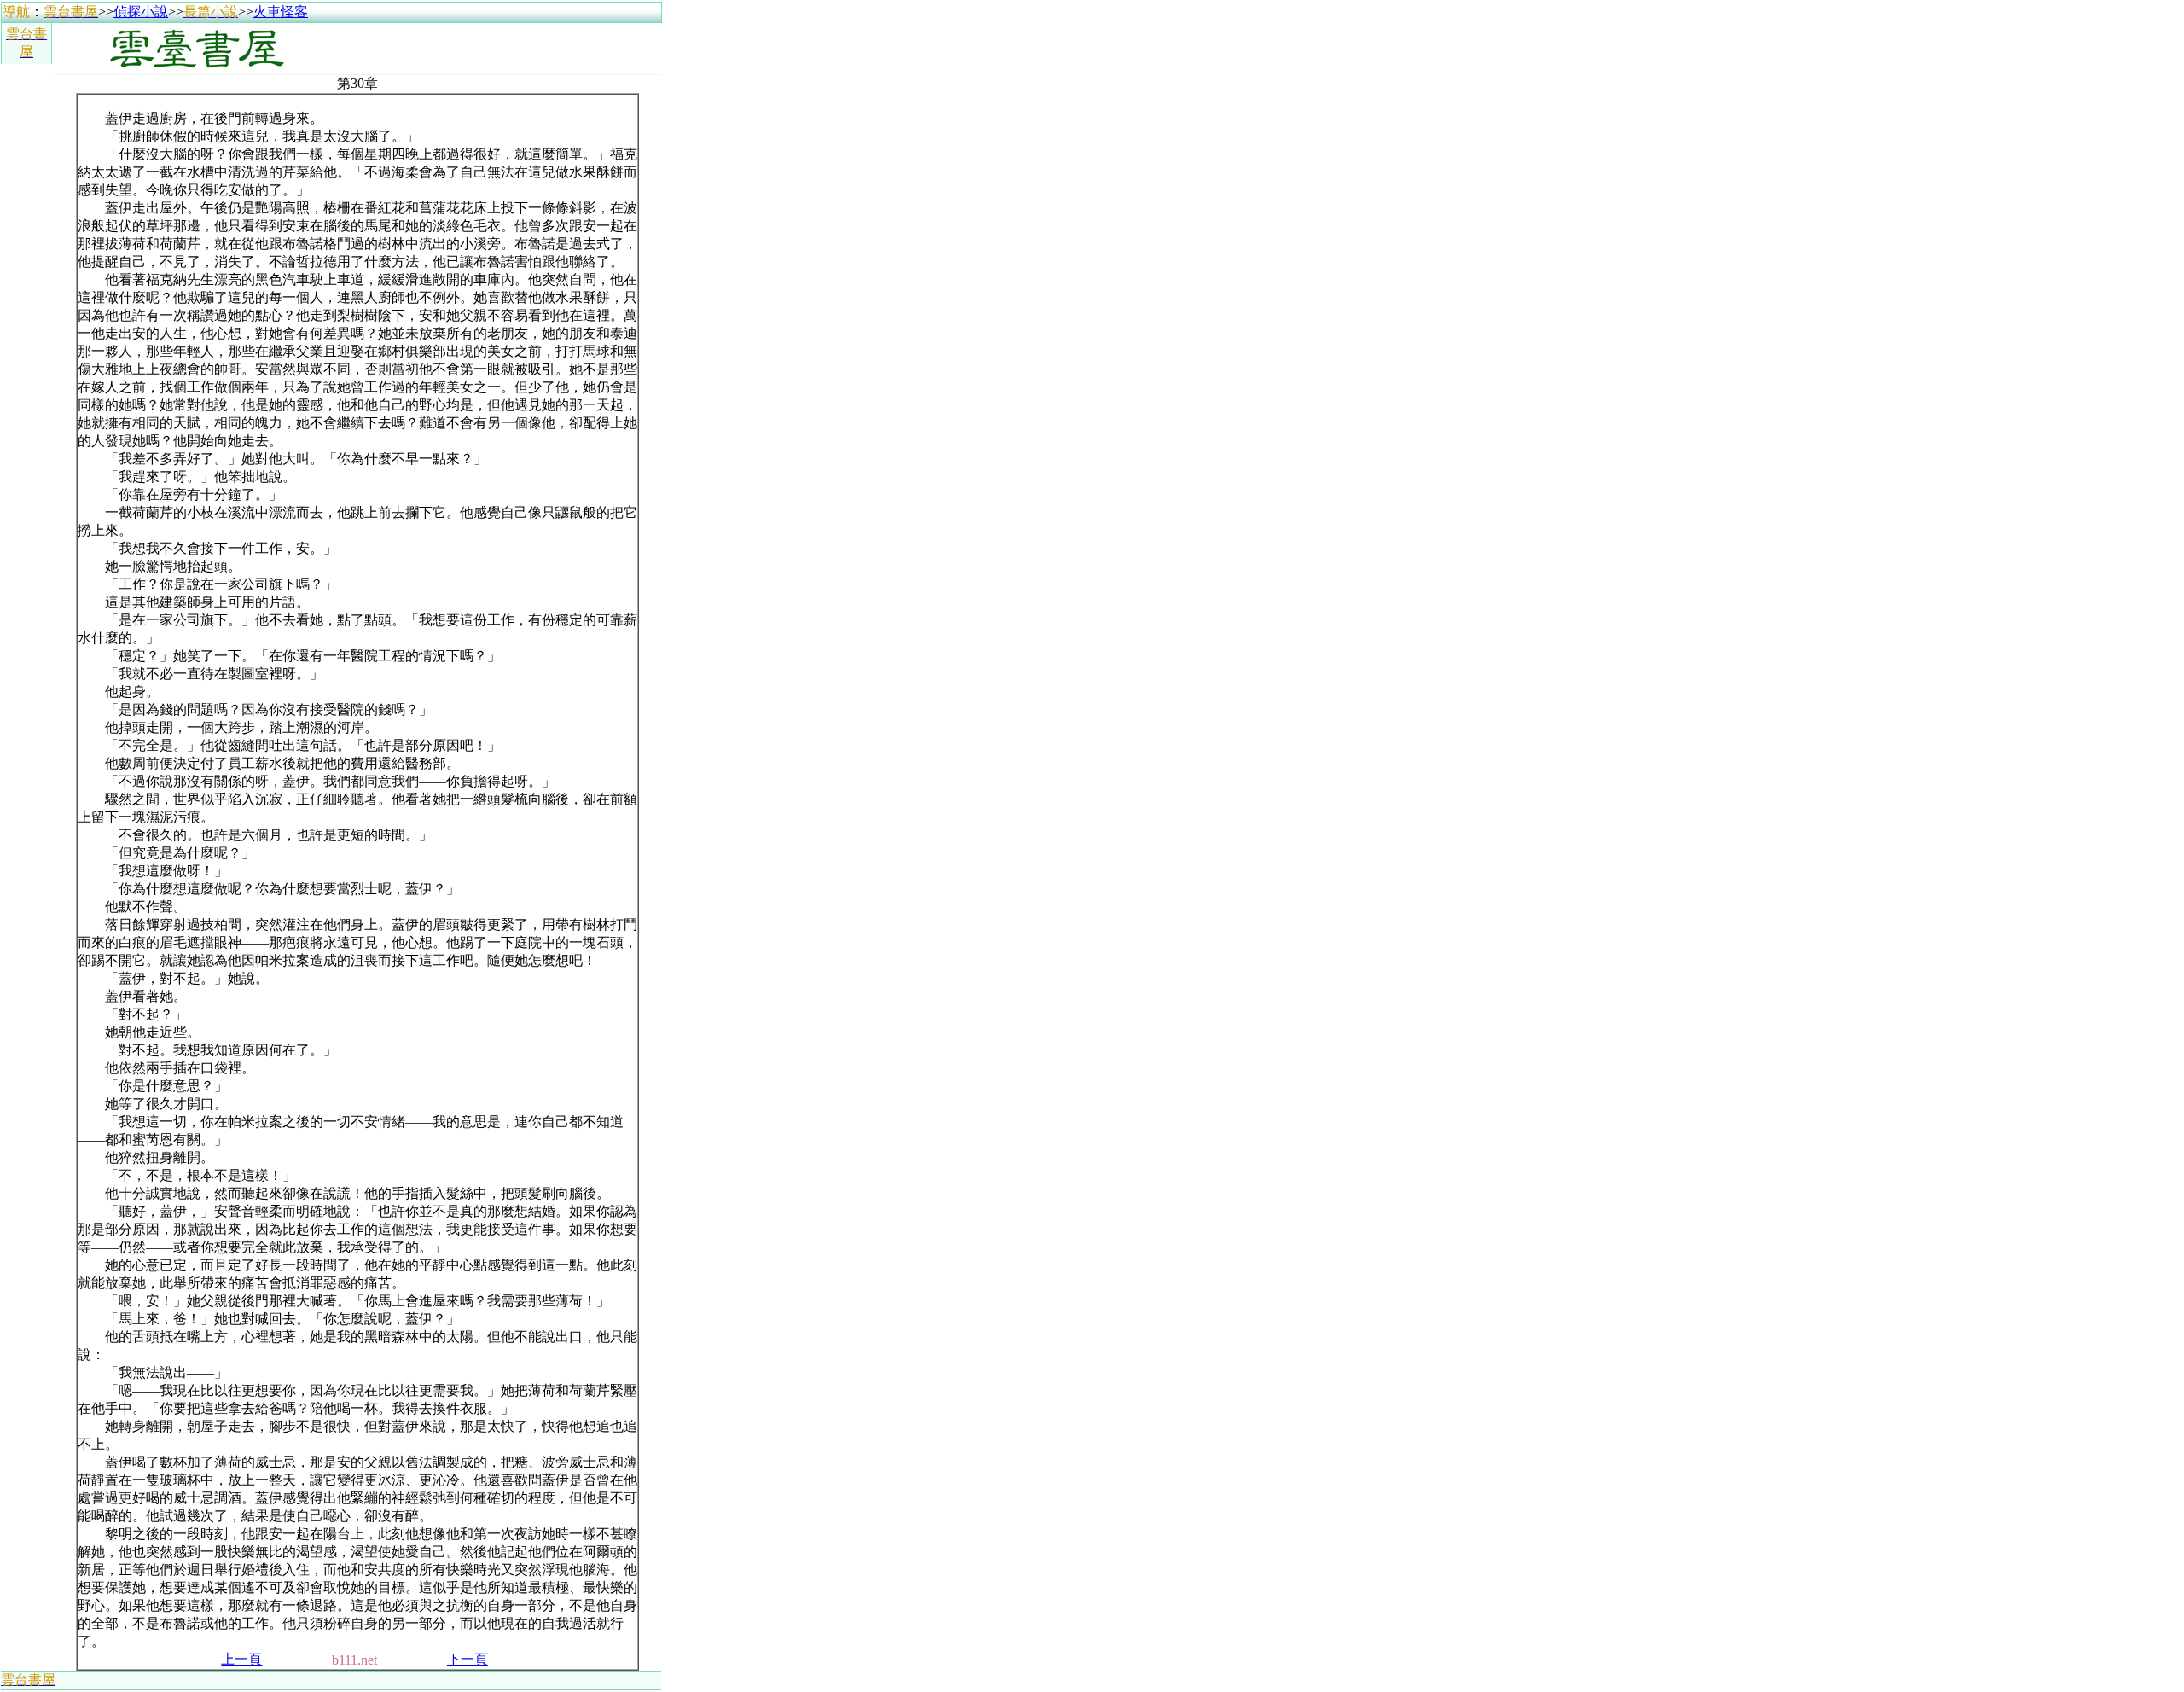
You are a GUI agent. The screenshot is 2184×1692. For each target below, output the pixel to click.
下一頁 (468, 1659)
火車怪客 (281, 12)
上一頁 (241, 1659)
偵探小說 (141, 12)
